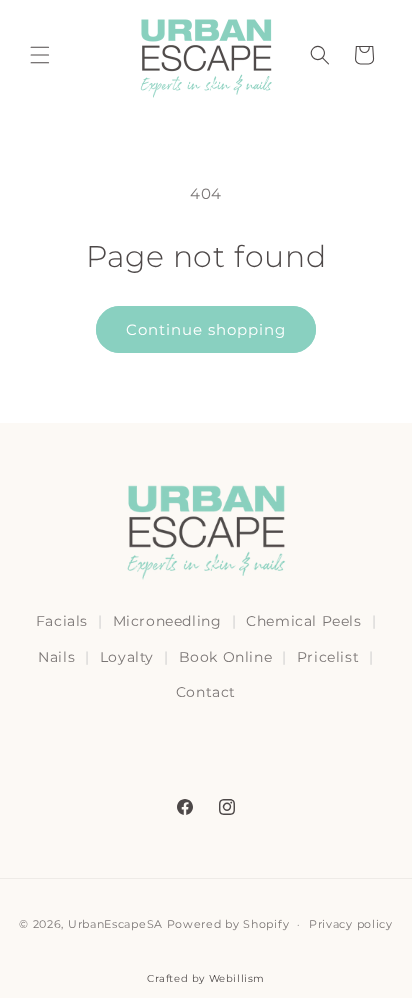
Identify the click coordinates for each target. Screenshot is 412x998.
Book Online (226, 657)
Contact (206, 692)
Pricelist (328, 657)
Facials (62, 621)
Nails (56, 657)
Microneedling (167, 621)
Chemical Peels (303, 621)
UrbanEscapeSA (115, 924)
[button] (40, 55)
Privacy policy (351, 924)
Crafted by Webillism (206, 978)
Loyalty (127, 657)
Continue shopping (206, 329)
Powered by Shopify (228, 924)
